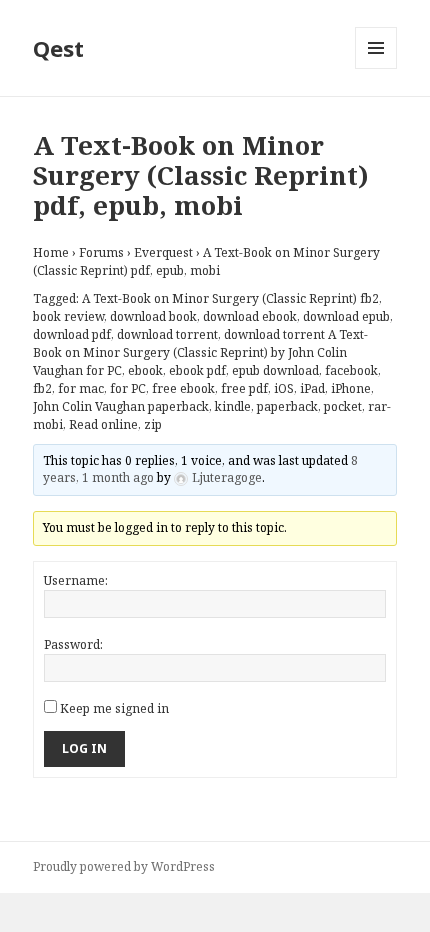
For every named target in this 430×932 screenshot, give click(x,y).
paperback (287, 406)
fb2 (42, 388)
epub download (275, 370)
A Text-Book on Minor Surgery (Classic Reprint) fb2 (230, 298)
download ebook (250, 316)
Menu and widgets (376, 68)
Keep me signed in (114, 708)
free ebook (183, 388)
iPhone (351, 388)
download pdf (72, 334)
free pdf (244, 388)
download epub (346, 316)
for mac (81, 388)
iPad (312, 388)
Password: (73, 644)
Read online (103, 424)
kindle (233, 406)
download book (153, 316)
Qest (58, 48)
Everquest (163, 252)
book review (68, 316)
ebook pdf (197, 370)
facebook (351, 370)
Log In (84, 748)
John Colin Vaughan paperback (121, 406)
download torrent (167, 334)
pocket (343, 406)
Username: (76, 580)
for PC (128, 388)
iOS (284, 388)
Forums (101, 252)
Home (51, 252)
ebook (145, 370)
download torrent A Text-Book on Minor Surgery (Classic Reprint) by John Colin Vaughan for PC (200, 352)
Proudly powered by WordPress (124, 866)
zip (153, 424)
